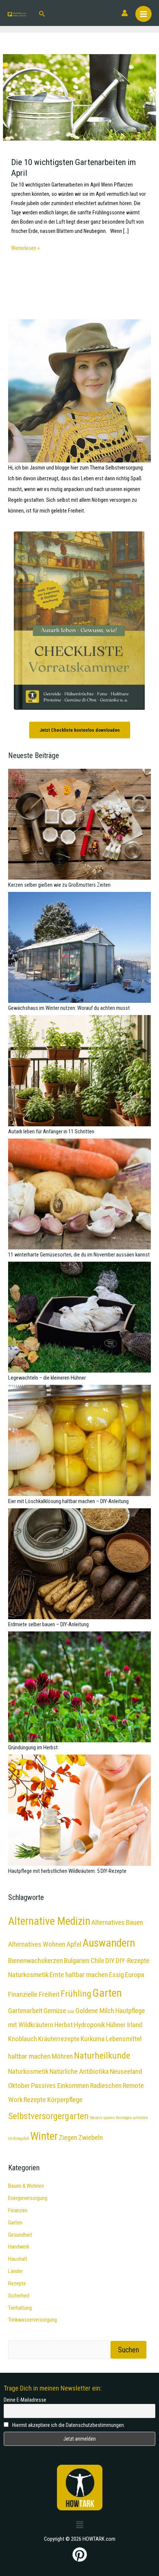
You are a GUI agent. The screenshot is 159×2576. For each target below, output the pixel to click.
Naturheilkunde (102, 2055)
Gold (71, 2012)
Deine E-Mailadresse (25, 2400)
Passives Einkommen (60, 2086)
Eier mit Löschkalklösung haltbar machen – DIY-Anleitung (68, 1501)
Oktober (19, 2086)
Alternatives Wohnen (37, 1944)
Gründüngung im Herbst (33, 1747)
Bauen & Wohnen (26, 2186)
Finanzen (18, 2210)
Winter (44, 2136)
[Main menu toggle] (143, 14)
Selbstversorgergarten (48, 2116)
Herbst (64, 2025)
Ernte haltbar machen (79, 1975)
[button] (42, 13)
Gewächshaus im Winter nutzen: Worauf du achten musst (69, 1008)
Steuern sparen (102, 2118)
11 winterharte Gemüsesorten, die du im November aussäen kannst (79, 1255)
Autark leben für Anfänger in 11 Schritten (51, 1131)
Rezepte (17, 2283)
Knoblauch (23, 2039)
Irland (135, 2025)
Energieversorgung (28, 2198)
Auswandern (109, 1943)
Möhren (62, 2056)
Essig (116, 1975)
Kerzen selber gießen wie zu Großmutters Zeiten (59, 885)
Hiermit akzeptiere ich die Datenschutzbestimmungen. (68, 2425)
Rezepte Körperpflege (53, 2100)
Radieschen (106, 2086)
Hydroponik (89, 2025)
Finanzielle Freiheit (34, 1994)
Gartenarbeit (25, 2011)
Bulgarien (77, 1961)
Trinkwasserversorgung (33, 2320)
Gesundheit (20, 2235)
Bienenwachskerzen (35, 1961)
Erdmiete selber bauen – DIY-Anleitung (48, 1624)
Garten (107, 1993)
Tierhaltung (20, 2308)
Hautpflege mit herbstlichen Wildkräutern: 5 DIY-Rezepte (67, 1871)
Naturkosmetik (28, 2071)
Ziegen (68, 2137)
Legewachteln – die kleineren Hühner (47, 1378)
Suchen (128, 2350)
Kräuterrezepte (59, 2039)
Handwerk (19, 2247)
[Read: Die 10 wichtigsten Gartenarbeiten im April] (79, 97)
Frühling (76, 1994)
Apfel (74, 1944)
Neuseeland (126, 2071)
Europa (135, 1975)
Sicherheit (19, 2296)
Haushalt (18, 2259)
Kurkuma (93, 2039)
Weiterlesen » (25, 248)
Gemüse (55, 2011)
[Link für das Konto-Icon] (125, 13)
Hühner (116, 2025)
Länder (15, 2271)
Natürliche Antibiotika (79, 2071)
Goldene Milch (95, 2011)
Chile (97, 1961)
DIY (110, 1961)
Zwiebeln (91, 2137)
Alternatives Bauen (117, 1922)
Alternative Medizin (49, 1921)
